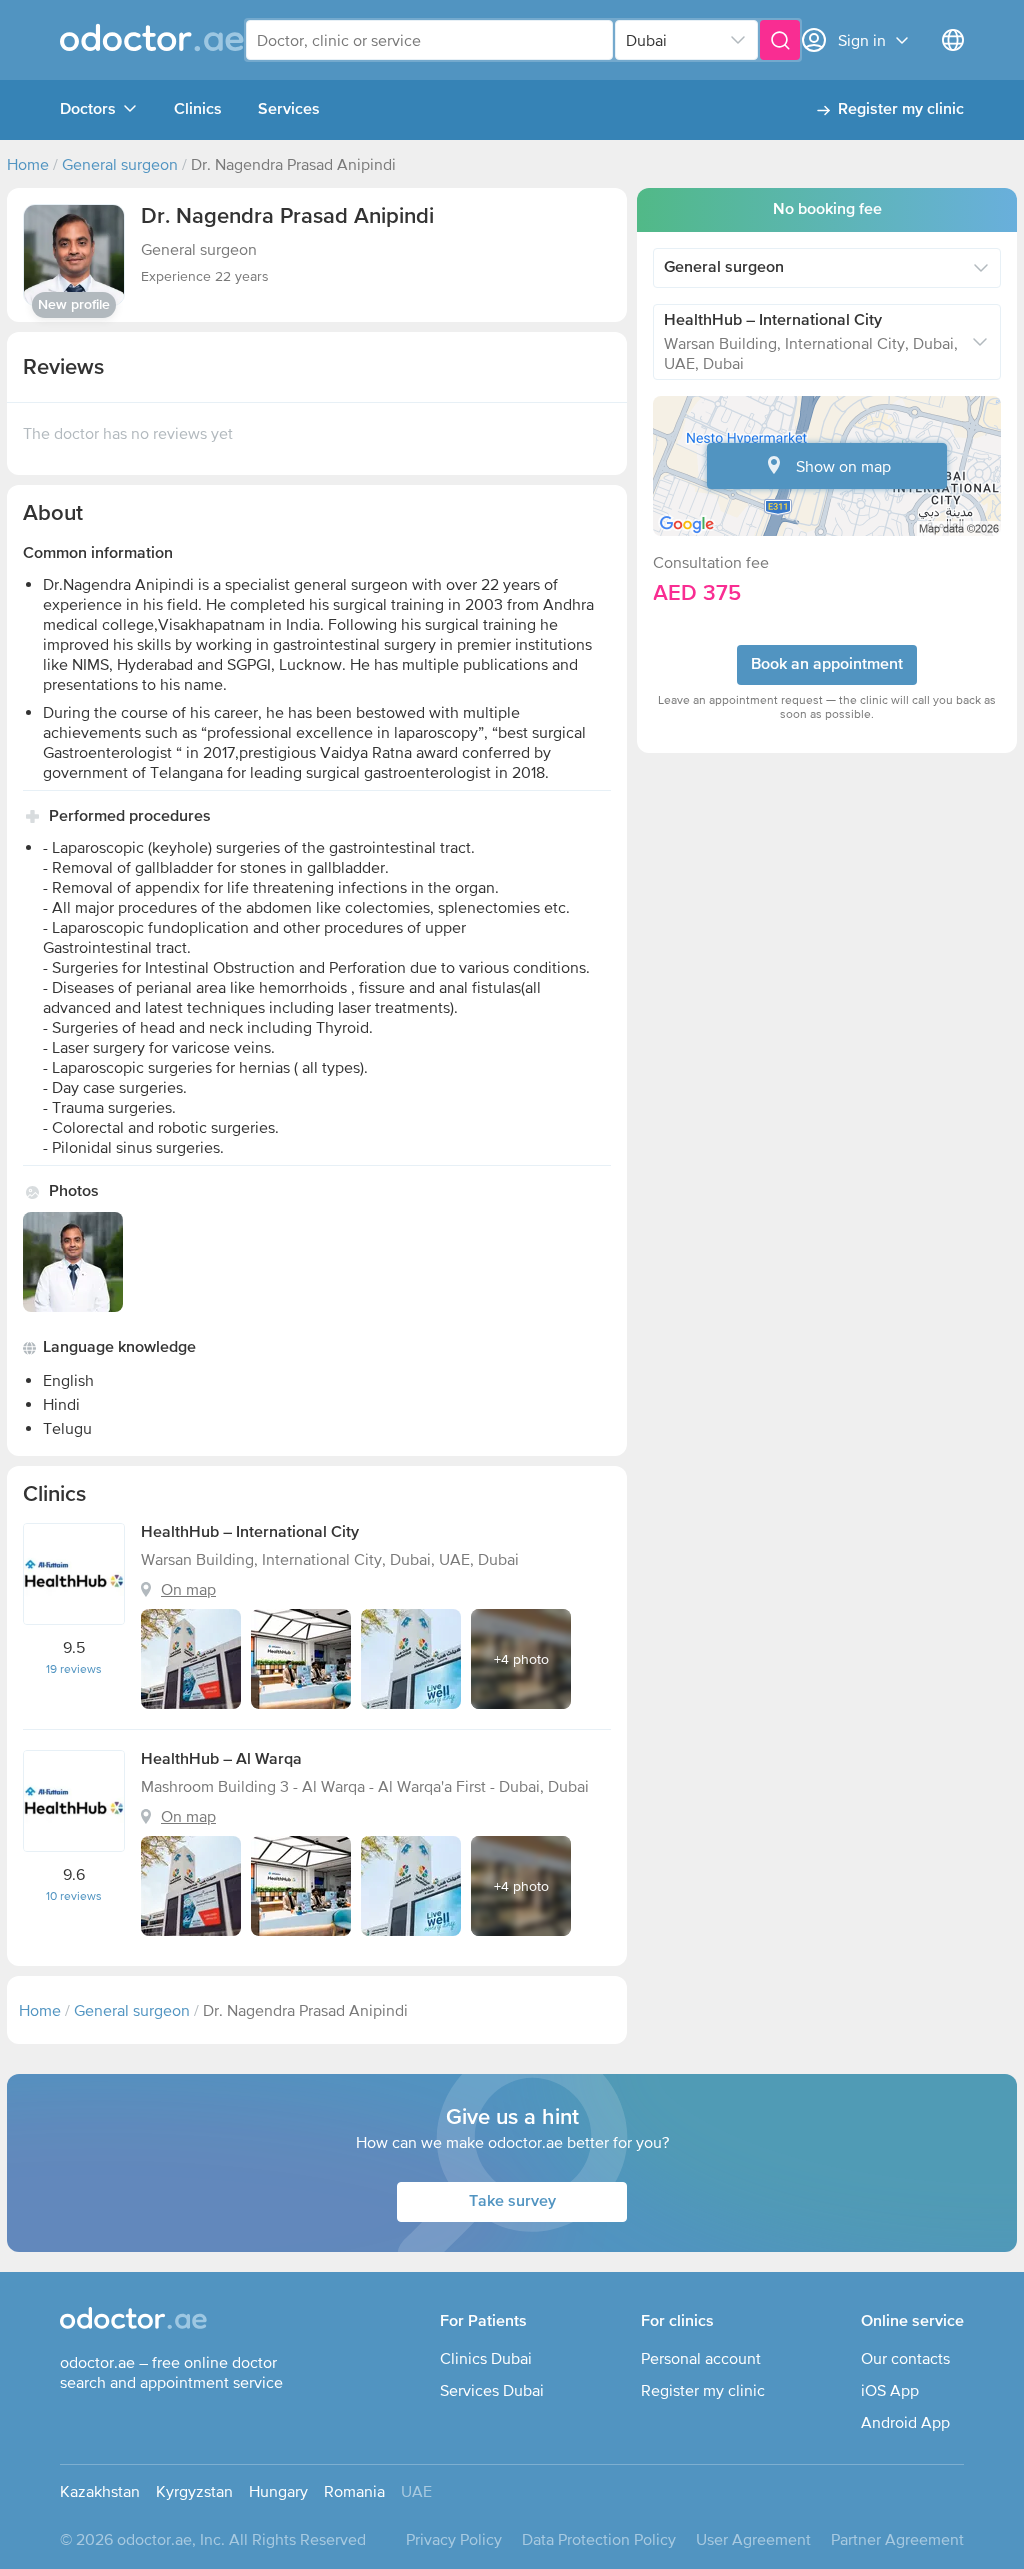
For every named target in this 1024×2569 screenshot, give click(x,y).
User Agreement (753, 2539)
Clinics (198, 110)
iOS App (890, 2390)
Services (289, 110)
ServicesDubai (492, 2390)
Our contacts (905, 2358)
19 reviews (74, 1669)
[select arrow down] (738, 40)
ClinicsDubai (486, 2358)
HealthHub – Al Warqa (221, 1760)
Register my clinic (901, 110)
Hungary (278, 2491)
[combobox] (429, 40)
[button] (74, 255)
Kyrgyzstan (194, 2491)
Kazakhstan (100, 2491)
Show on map (843, 466)
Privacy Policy (454, 2539)
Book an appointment (827, 665)
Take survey (512, 2202)
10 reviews (74, 1896)
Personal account (701, 2358)
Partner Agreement (897, 2539)
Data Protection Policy (599, 2539)
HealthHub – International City (250, 1533)
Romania (354, 2491)
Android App (905, 2422)
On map (188, 1589)
